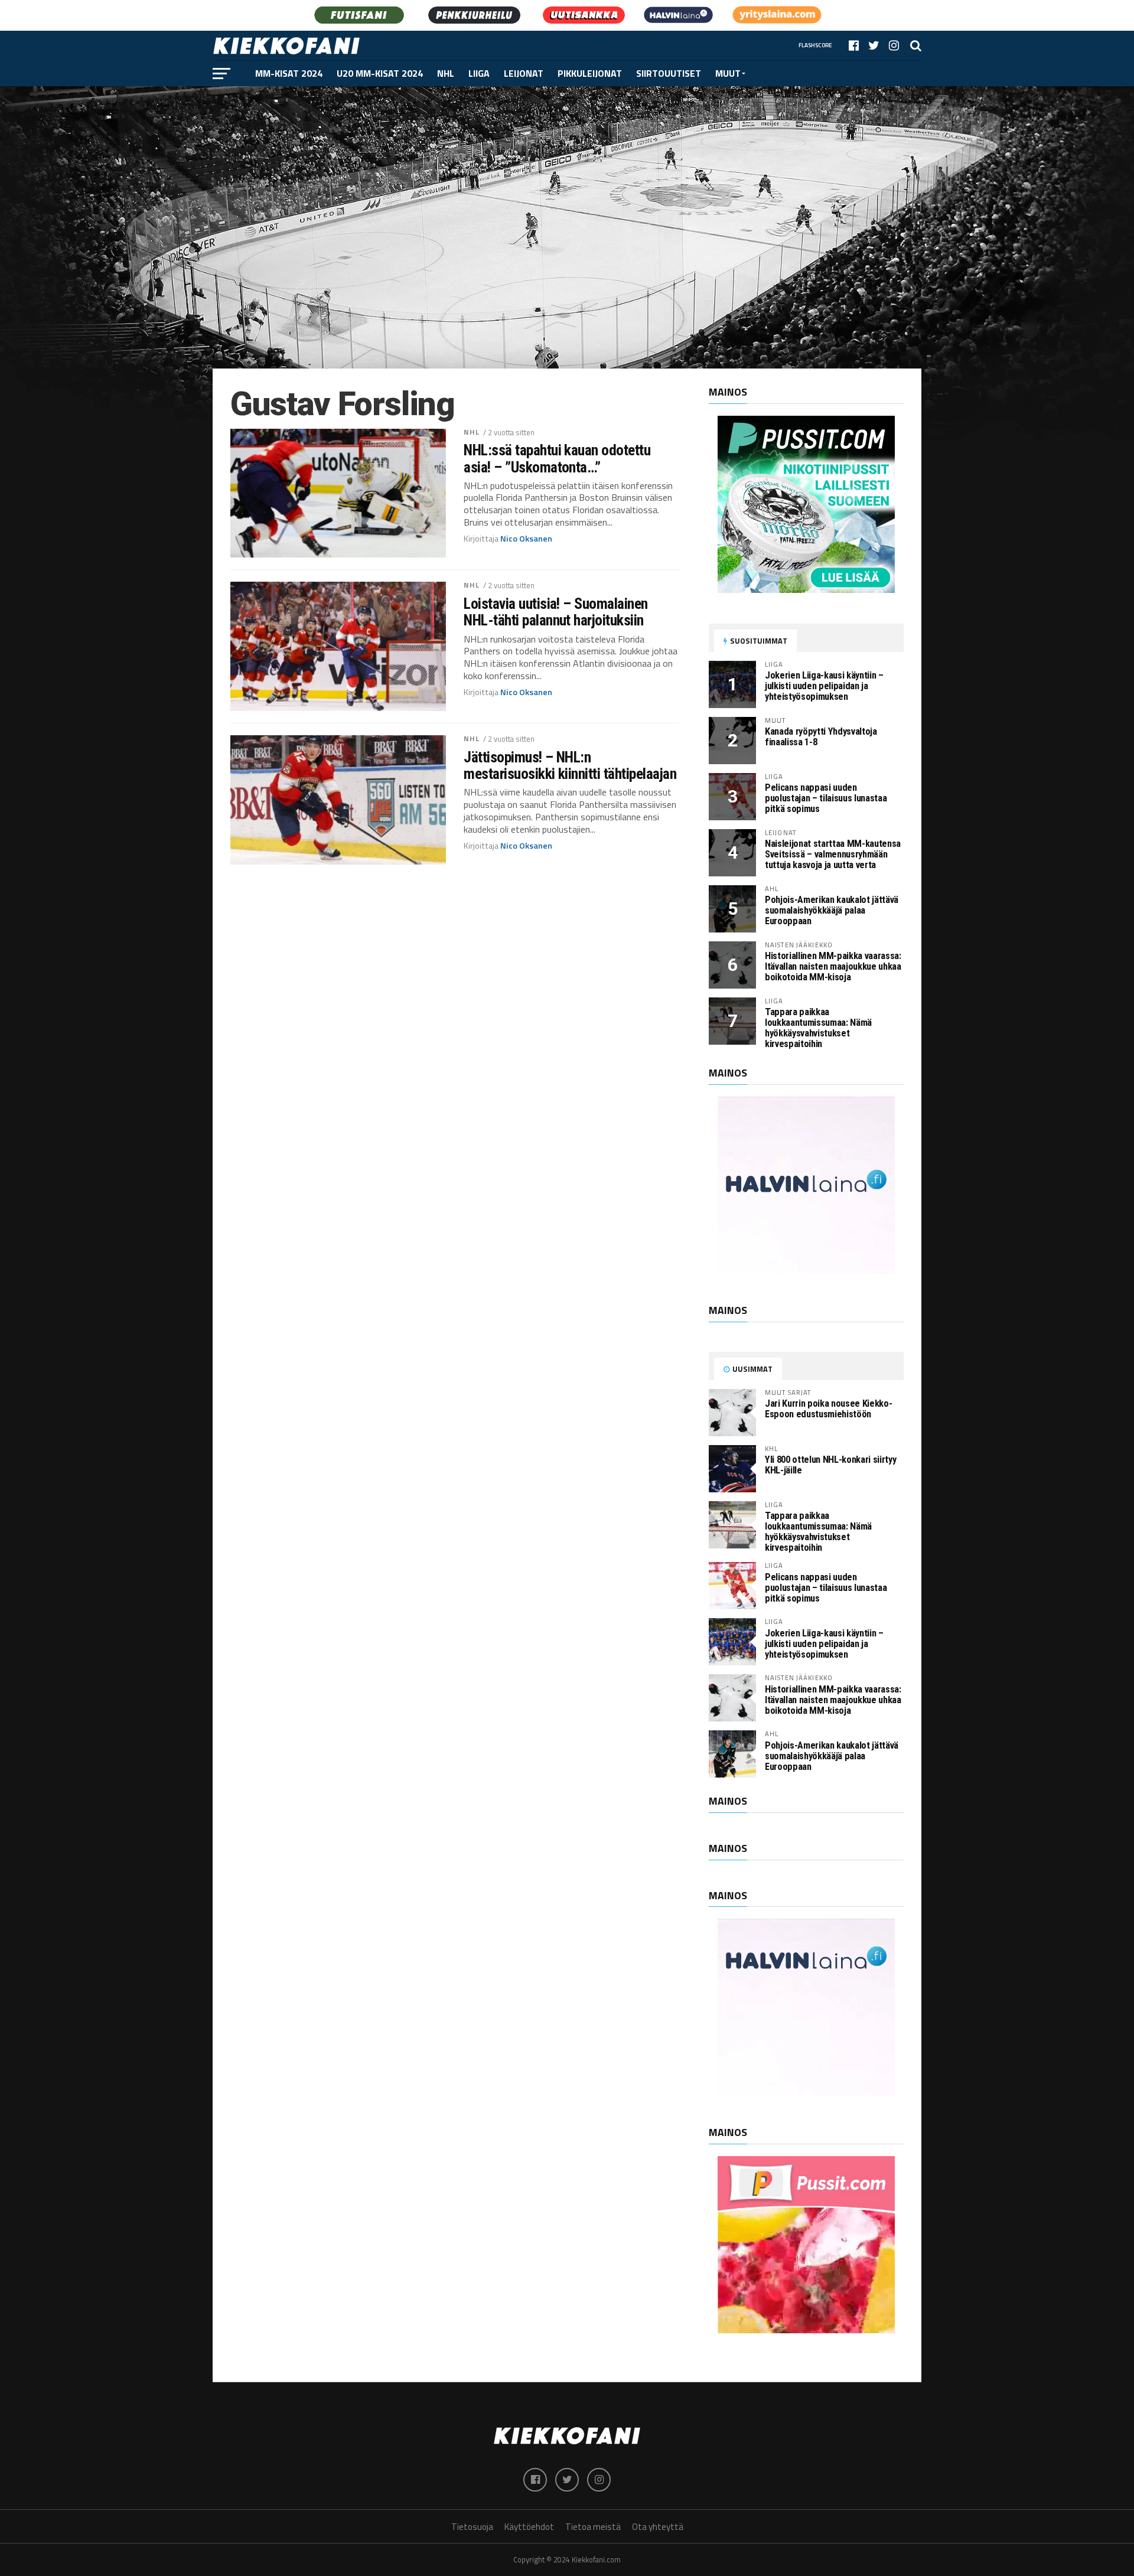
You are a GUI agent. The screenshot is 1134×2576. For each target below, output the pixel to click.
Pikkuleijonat (590, 73)
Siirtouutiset (669, 73)
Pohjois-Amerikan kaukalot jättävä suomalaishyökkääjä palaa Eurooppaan (832, 910)
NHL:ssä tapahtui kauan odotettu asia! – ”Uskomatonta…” (557, 458)
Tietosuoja (472, 2527)
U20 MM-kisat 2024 (380, 73)
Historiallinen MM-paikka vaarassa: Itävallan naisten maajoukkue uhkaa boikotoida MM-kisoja (833, 966)
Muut (728, 73)
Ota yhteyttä (658, 2527)
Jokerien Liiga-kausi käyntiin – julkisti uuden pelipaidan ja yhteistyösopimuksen (824, 686)
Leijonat (524, 73)
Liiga (479, 73)
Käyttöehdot (529, 2527)
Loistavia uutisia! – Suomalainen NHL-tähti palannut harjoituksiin (556, 612)
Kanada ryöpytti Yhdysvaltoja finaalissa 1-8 (821, 737)
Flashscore (815, 45)
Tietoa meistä (593, 2527)
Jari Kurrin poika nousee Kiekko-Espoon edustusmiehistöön (828, 1409)
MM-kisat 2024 (289, 73)
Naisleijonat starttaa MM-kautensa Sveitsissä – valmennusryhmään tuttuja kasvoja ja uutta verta (833, 854)
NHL (446, 73)
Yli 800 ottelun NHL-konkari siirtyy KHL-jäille (830, 1465)
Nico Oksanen (526, 539)
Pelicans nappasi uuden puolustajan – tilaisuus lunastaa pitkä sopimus (826, 798)
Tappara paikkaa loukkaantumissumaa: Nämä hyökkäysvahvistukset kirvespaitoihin (818, 1028)
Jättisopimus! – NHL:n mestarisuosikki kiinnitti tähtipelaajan (570, 765)
